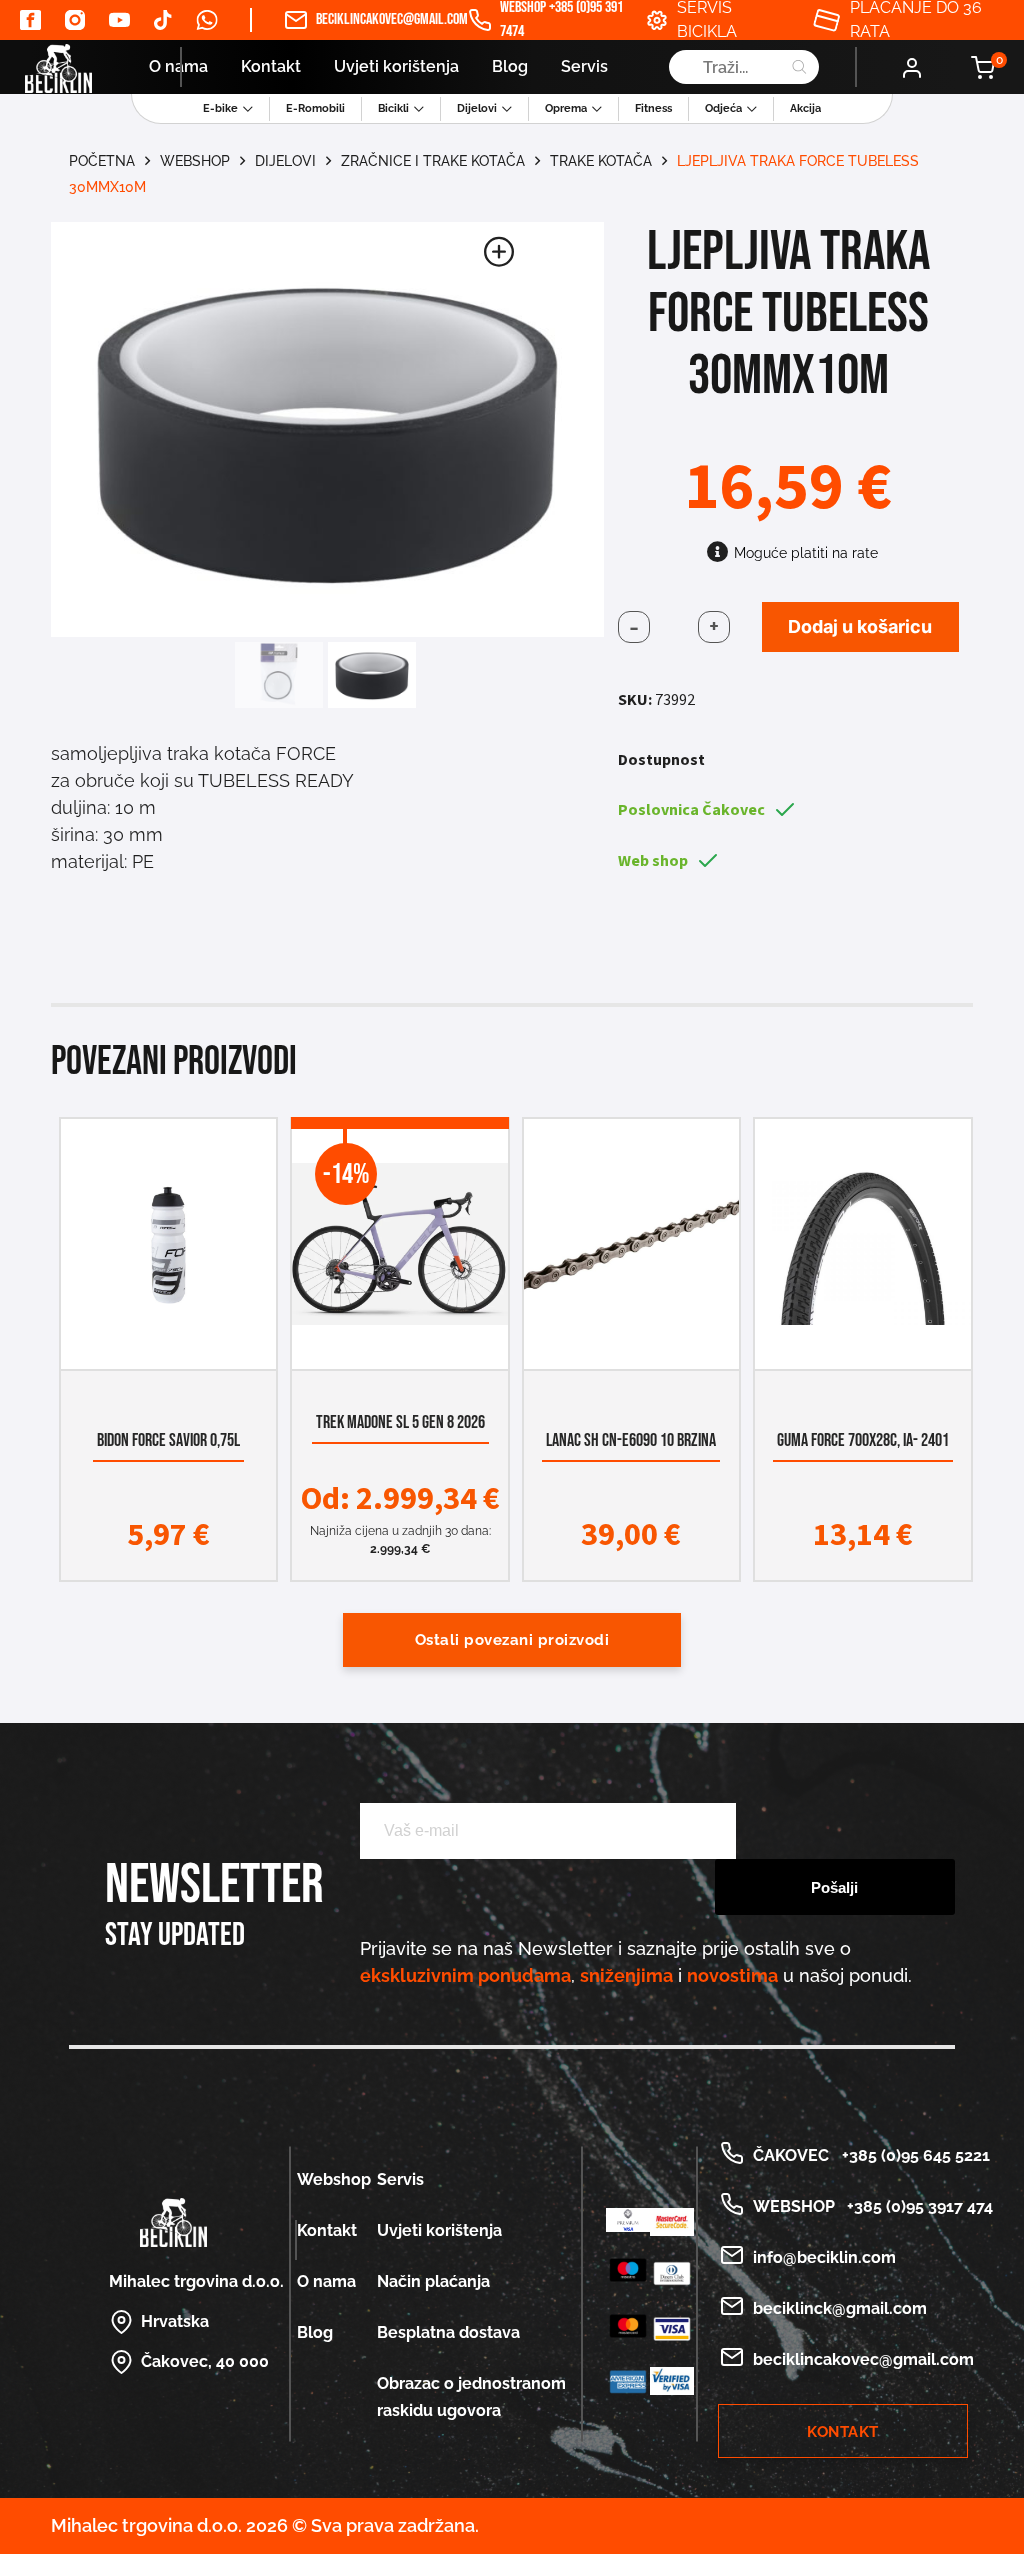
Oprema (566, 108)
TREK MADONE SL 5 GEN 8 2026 (400, 1422)
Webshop (195, 161)
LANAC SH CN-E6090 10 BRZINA (632, 1440)
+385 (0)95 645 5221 (912, 2155)
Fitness (653, 108)
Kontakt (271, 66)
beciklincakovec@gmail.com (380, 19)
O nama (178, 66)
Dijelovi (477, 108)
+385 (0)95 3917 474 (916, 2206)
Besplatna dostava (448, 2332)
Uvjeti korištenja (396, 66)
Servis (584, 66)
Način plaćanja (433, 2281)
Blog (510, 66)
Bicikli (393, 108)
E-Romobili (315, 108)
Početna (102, 161)
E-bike (220, 108)
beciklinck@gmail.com (840, 2308)
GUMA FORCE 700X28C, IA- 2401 (863, 1440)
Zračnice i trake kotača (433, 161)
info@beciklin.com (824, 2257)
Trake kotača (601, 161)
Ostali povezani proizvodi (512, 1640)
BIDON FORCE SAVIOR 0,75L (168, 1440)
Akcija (805, 108)
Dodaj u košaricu (860, 626)
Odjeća (723, 108)
